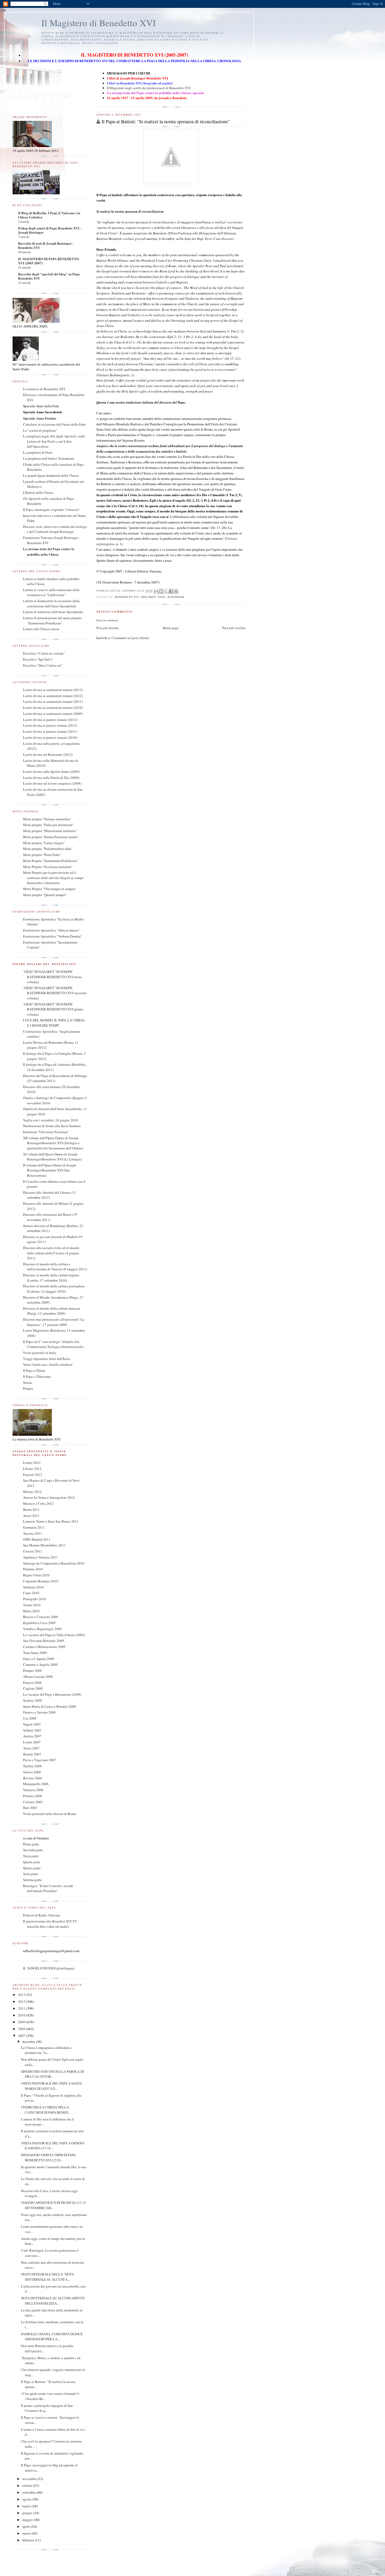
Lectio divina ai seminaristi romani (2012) (53, 696)
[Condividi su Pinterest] (176, 591)
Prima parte (31, 1844)
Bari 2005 (30, 1808)
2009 (22, 2022)
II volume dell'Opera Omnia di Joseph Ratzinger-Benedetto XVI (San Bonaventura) (50, 1170)
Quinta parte (32, 1868)
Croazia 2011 (33, 1551)
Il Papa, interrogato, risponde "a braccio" (52, 510)
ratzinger (176, 597)
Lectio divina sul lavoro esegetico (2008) (52, 783)
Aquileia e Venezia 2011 (40, 1557)
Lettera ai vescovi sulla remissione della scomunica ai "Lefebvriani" (51, 592)
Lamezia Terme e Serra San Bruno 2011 (51, 1521)
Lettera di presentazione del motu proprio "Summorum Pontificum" (52, 620)
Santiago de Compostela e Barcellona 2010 (54, 1563)
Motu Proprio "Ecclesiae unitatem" (48, 867)
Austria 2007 (32, 1736)
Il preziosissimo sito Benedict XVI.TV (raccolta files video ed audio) (50, 1924)
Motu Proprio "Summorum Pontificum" (51, 861)
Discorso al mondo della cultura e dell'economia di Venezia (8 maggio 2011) (55, 1267)
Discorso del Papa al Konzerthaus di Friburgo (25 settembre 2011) (55, 1078)
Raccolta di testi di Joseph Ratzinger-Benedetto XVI (45, 245)
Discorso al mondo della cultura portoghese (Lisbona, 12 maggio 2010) (54, 1289)
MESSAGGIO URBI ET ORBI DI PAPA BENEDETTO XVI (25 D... (48, 2157)
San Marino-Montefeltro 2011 (44, 1545)
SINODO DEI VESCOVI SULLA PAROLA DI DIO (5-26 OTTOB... (52, 2074)
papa (162, 597)
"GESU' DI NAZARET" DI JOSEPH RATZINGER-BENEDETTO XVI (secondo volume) (55, 993)
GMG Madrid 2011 (37, 1539)
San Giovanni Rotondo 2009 (43, 1641)
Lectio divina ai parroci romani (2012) (50, 725)
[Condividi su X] (166, 591)
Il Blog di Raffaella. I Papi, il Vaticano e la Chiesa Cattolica (49, 215)
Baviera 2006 (33, 1778)
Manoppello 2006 (36, 1784)
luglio (27, 2506)
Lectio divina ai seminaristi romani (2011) (53, 701)
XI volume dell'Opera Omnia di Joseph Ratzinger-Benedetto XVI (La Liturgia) (52, 1157)
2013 (22, 1995)
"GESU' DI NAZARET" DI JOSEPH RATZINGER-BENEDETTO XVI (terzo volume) (53, 977)
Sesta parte (31, 1874)
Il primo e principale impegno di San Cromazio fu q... (47, 2408)
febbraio (29, 2540)
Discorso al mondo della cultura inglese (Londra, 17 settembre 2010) (51, 1278)
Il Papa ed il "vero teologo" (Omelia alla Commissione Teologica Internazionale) (53, 1344)
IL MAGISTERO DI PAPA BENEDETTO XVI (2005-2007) (49, 261)
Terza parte (31, 1856)
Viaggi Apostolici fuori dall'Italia (47, 1359)
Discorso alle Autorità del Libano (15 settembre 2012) (49, 1195)
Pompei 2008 (32, 1670)
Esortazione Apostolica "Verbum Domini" (53, 936)
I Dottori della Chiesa (38, 492)
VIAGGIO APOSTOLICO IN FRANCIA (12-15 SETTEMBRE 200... (53, 2205)
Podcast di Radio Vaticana (42, 1915)
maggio (28, 2520)
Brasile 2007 (32, 1754)
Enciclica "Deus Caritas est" (43, 665)
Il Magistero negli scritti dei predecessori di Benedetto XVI (149, 88)
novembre (30, 2479)
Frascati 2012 (33, 1475)
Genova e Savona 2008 (39, 1712)
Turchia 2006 (32, 1766)
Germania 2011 (34, 1527)
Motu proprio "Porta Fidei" (42, 855)
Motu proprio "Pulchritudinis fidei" (48, 849)
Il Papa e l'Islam (34, 1370)
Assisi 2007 (31, 1748)
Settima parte (32, 1880)
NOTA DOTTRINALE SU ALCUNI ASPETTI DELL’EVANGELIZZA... (53, 2301)
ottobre (28, 2486)
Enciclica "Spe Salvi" (38, 659)
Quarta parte (32, 1862)
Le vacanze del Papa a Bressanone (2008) (52, 1694)
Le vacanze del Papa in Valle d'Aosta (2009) (54, 1635)
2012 (22, 2001)
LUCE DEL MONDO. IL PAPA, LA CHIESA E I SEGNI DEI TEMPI (54, 1023)
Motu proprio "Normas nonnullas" (47, 819)
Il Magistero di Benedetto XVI (99, 23)
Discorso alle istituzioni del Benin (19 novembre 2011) (50, 1217)
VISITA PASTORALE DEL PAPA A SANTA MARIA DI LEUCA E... (51, 2086)
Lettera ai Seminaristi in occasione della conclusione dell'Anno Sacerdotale (51, 603)
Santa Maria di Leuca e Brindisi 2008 (49, 1706)
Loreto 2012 (32, 1463)
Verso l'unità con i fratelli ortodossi (48, 1364)
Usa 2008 (30, 1718)
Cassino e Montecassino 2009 (44, 1647)
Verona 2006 (32, 1772)
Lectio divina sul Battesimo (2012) (48, 754)
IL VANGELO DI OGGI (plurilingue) (49, 1968)
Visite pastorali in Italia (40, 1353)
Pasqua (28, 1388)
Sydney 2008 (32, 1700)
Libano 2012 (32, 1469)
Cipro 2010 (31, 1593)
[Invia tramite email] (156, 591)
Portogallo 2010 (35, 1599)
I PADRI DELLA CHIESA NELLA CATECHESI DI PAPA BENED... (46, 2110)
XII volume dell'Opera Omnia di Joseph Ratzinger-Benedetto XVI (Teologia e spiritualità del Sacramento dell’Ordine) (53, 1143)
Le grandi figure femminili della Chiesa (51, 475)
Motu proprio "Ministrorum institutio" (50, 831)
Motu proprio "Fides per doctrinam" (48, 825)
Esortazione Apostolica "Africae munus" (51, 930)
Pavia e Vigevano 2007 (40, 1760)
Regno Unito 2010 (36, 1575)
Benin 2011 (31, 1509)
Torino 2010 (32, 1605)
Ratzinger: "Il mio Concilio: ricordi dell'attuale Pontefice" (48, 1888)
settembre (29, 2492)
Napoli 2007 (32, 1724)
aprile (27, 2526)
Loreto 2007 (32, 1742)
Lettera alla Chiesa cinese (41, 629)
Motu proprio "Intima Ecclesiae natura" (51, 837)
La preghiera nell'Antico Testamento (49, 458)
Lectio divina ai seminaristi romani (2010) (53, 708)
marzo (27, 2533)
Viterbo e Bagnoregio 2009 (42, 1629)
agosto (27, 2499)
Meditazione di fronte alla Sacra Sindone (52, 1126)
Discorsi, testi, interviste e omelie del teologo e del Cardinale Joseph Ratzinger (55, 529)
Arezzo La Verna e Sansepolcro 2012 (49, 1497)
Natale (28, 1383)
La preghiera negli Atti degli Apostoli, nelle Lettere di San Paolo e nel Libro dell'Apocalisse (54, 441)
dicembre (29, 2042)
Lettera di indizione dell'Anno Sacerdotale (53, 612)
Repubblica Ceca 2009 (39, 1623)
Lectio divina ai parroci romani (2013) (50, 720)
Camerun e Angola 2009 (40, 1664)
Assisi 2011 (31, 1515)
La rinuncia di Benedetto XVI (44, 389)
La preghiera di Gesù (38, 452)
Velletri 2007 (32, 1730)
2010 (22, 2015)
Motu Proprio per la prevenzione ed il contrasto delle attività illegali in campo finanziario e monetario (53, 878)
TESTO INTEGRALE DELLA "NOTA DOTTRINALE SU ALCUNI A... (47, 2277)
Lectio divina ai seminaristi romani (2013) (53, 690)
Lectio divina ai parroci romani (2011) (50, 731)
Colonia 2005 (33, 1802)
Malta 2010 (31, 1611)
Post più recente (108, 628)
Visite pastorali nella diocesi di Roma (50, 1814)
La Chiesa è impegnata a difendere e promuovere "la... (46, 2050)
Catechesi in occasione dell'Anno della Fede (54, 424)
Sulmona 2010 (33, 1587)
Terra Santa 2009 (35, 1653)
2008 (22, 2029)
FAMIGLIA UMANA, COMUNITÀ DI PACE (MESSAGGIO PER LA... (52, 2337)
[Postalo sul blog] (161, 591)
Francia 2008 (32, 1683)
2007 (22, 2036)
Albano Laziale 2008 (38, 1677)
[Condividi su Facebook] (171, 591)
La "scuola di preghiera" (40, 430)
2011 (22, 2008)
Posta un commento (107, 620)
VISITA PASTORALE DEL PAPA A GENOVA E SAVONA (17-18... (53, 2146)
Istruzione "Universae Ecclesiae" (46, 1132)
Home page (171, 628)
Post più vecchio (234, 628)
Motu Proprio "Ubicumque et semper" (50, 889)
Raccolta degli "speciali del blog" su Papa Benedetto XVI (49, 276)
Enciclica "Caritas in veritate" (44, 653)
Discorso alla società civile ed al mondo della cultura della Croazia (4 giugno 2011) (51, 1253)
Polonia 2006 (33, 1796)
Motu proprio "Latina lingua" (44, 843)
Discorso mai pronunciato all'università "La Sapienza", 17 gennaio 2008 (54, 1322)
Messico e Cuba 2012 (38, 1503)
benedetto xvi (127, 597)
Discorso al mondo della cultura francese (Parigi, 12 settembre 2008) (52, 1311)
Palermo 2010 (33, 1569)
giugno (28, 2513)
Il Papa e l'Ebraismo (37, 1377)
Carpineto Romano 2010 (41, 1581)
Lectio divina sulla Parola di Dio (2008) (51, 778)
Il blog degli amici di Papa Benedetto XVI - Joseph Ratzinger (50, 230)
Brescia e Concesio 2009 (41, 1617)
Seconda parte (33, 1850)
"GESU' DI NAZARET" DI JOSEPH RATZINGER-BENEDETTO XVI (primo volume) (53, 1009)
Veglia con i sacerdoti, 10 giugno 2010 (51, 1120)
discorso (148, 597)
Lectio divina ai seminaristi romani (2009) (53, 714)
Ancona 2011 (33, 1533)
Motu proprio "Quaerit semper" (45, 895)
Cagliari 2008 (33, 1688)
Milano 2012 (32, 1492)
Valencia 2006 (33, 1790)
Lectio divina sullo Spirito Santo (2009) (51, 772)
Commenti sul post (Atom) (130, 638)
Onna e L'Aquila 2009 (39, 1659)
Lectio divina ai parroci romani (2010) (50, 737)
